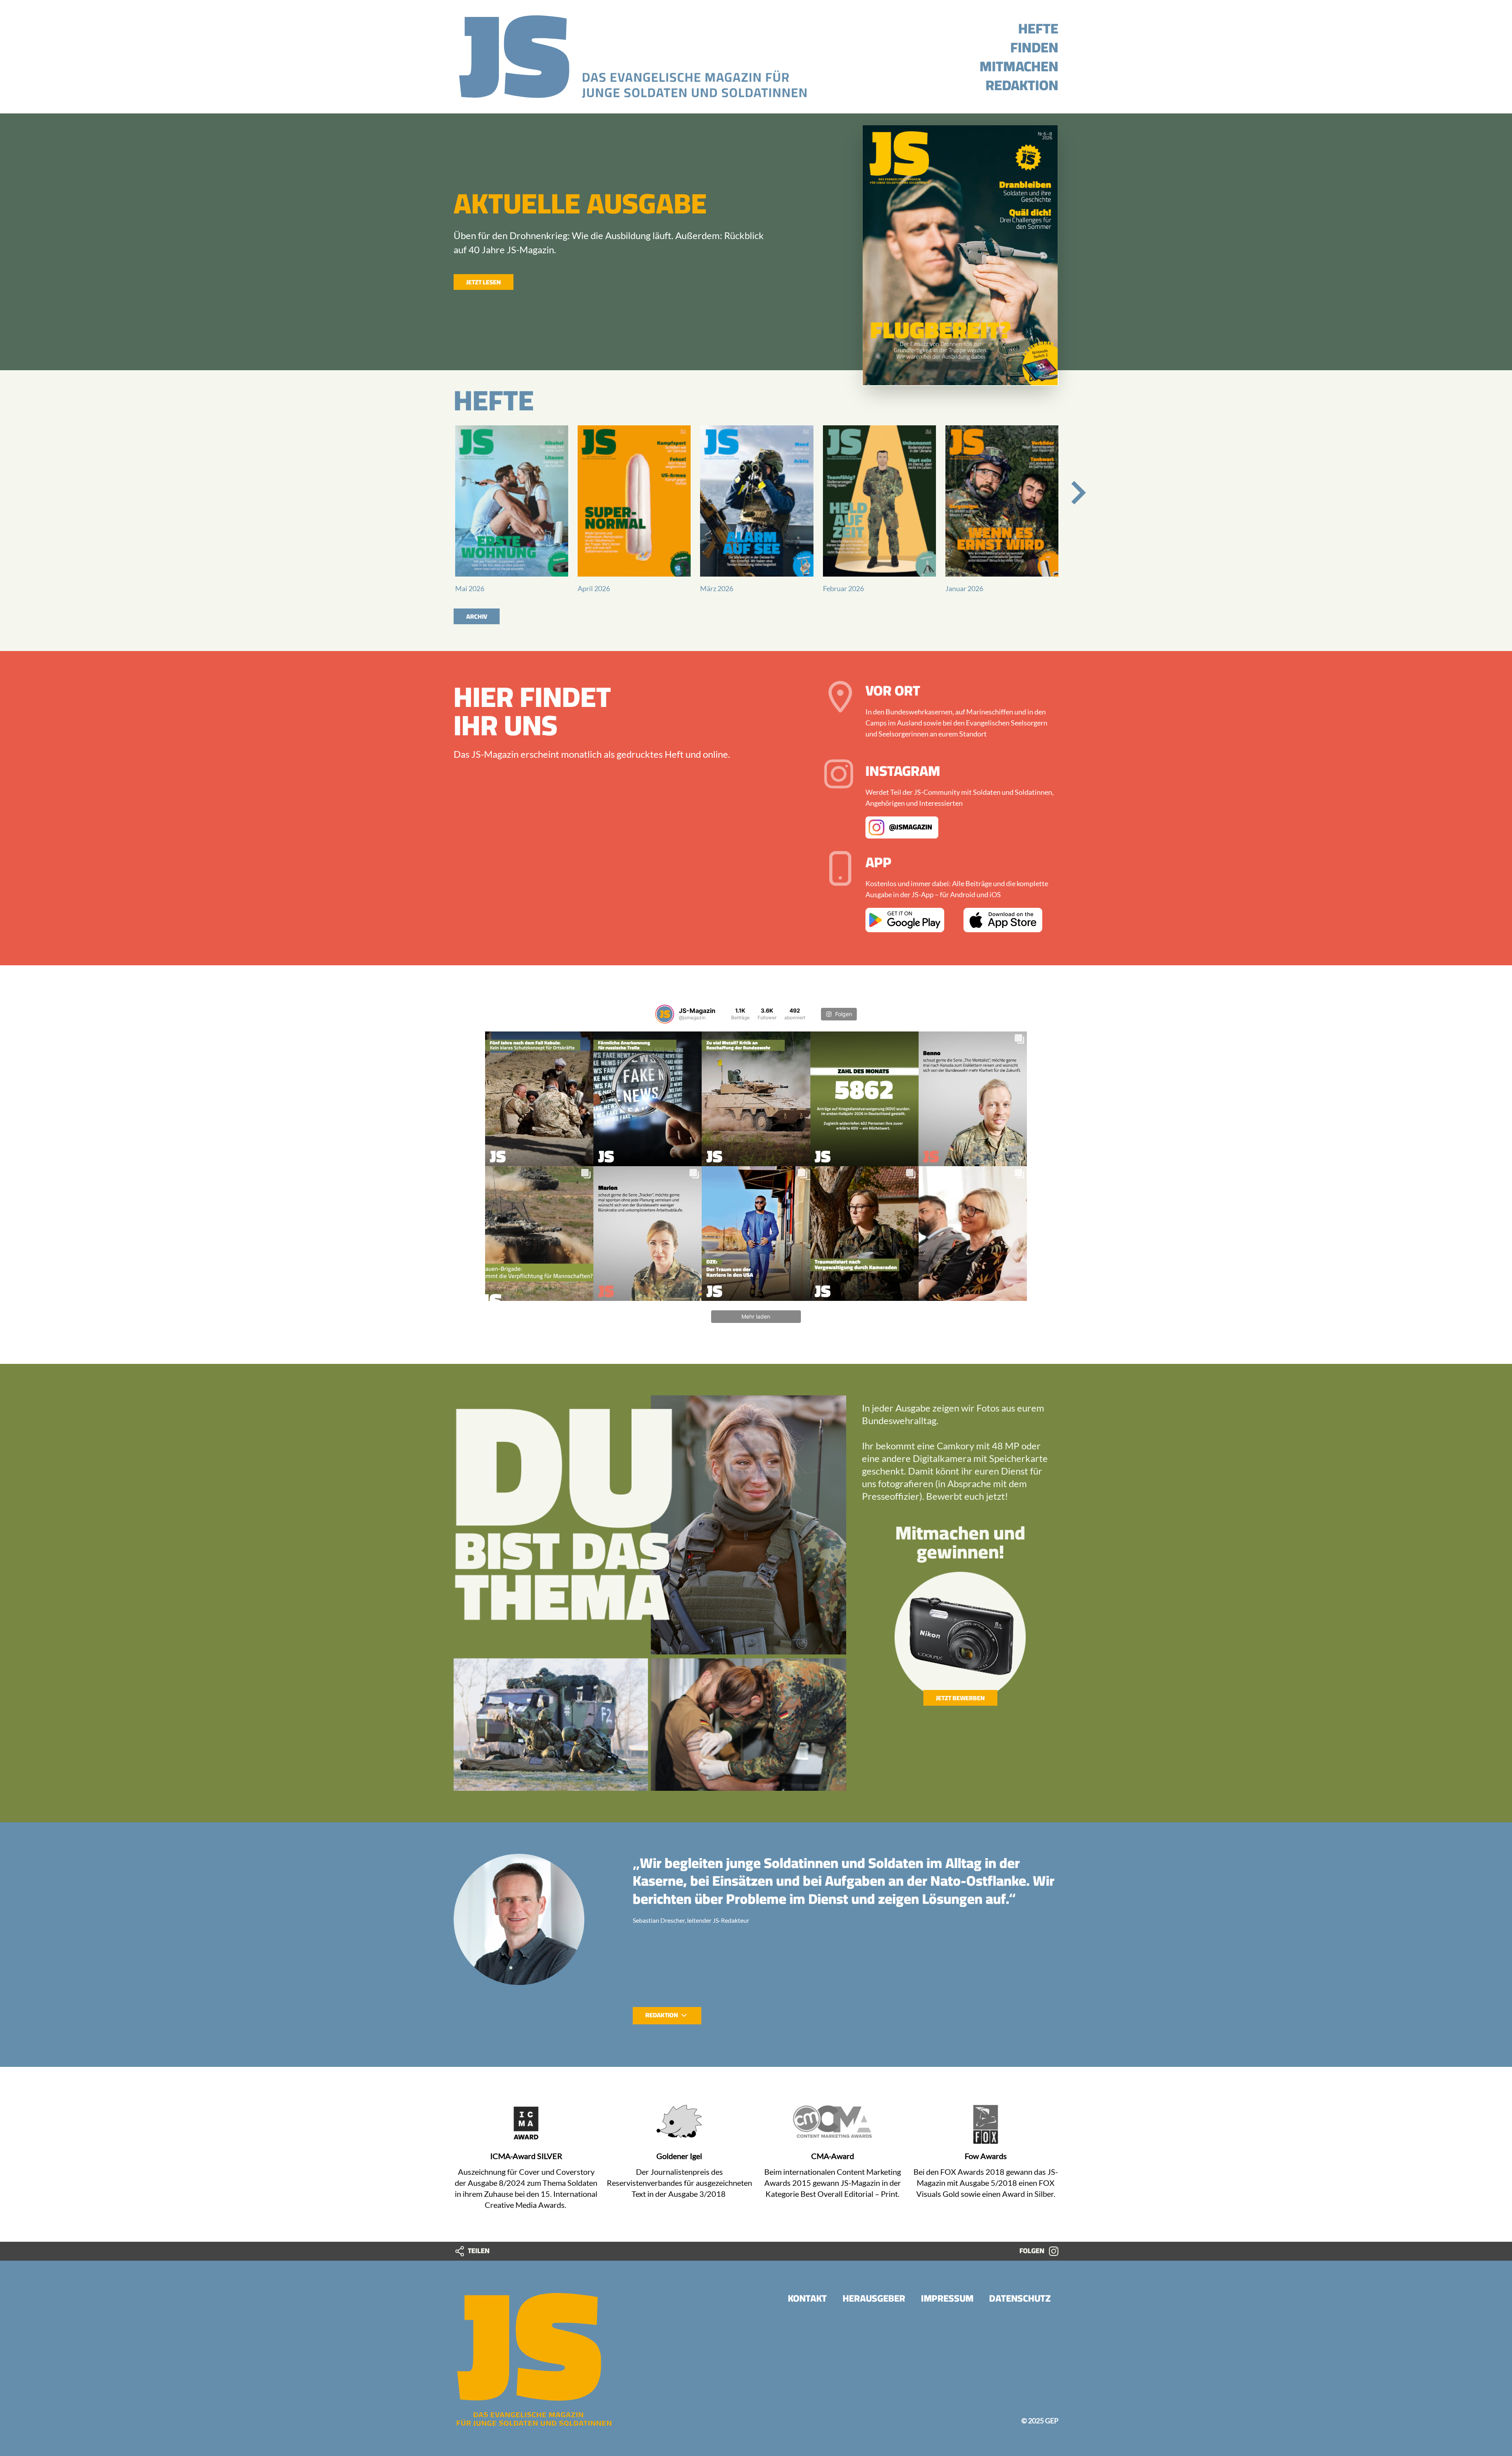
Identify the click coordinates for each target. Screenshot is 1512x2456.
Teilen (478, 2251)
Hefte (1038, 28)
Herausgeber (874, 2298)
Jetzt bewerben (960, 1698)
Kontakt (807, 2298)
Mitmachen (1019, 66)
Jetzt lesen (484, 282)
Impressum (947, 2298)
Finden (1034, 47)
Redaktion (1022, 85)
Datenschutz (1020, 2298)
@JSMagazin (910, 826)
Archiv (477, 616)
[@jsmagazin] (665, 1014)
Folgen (1033, 2251)
